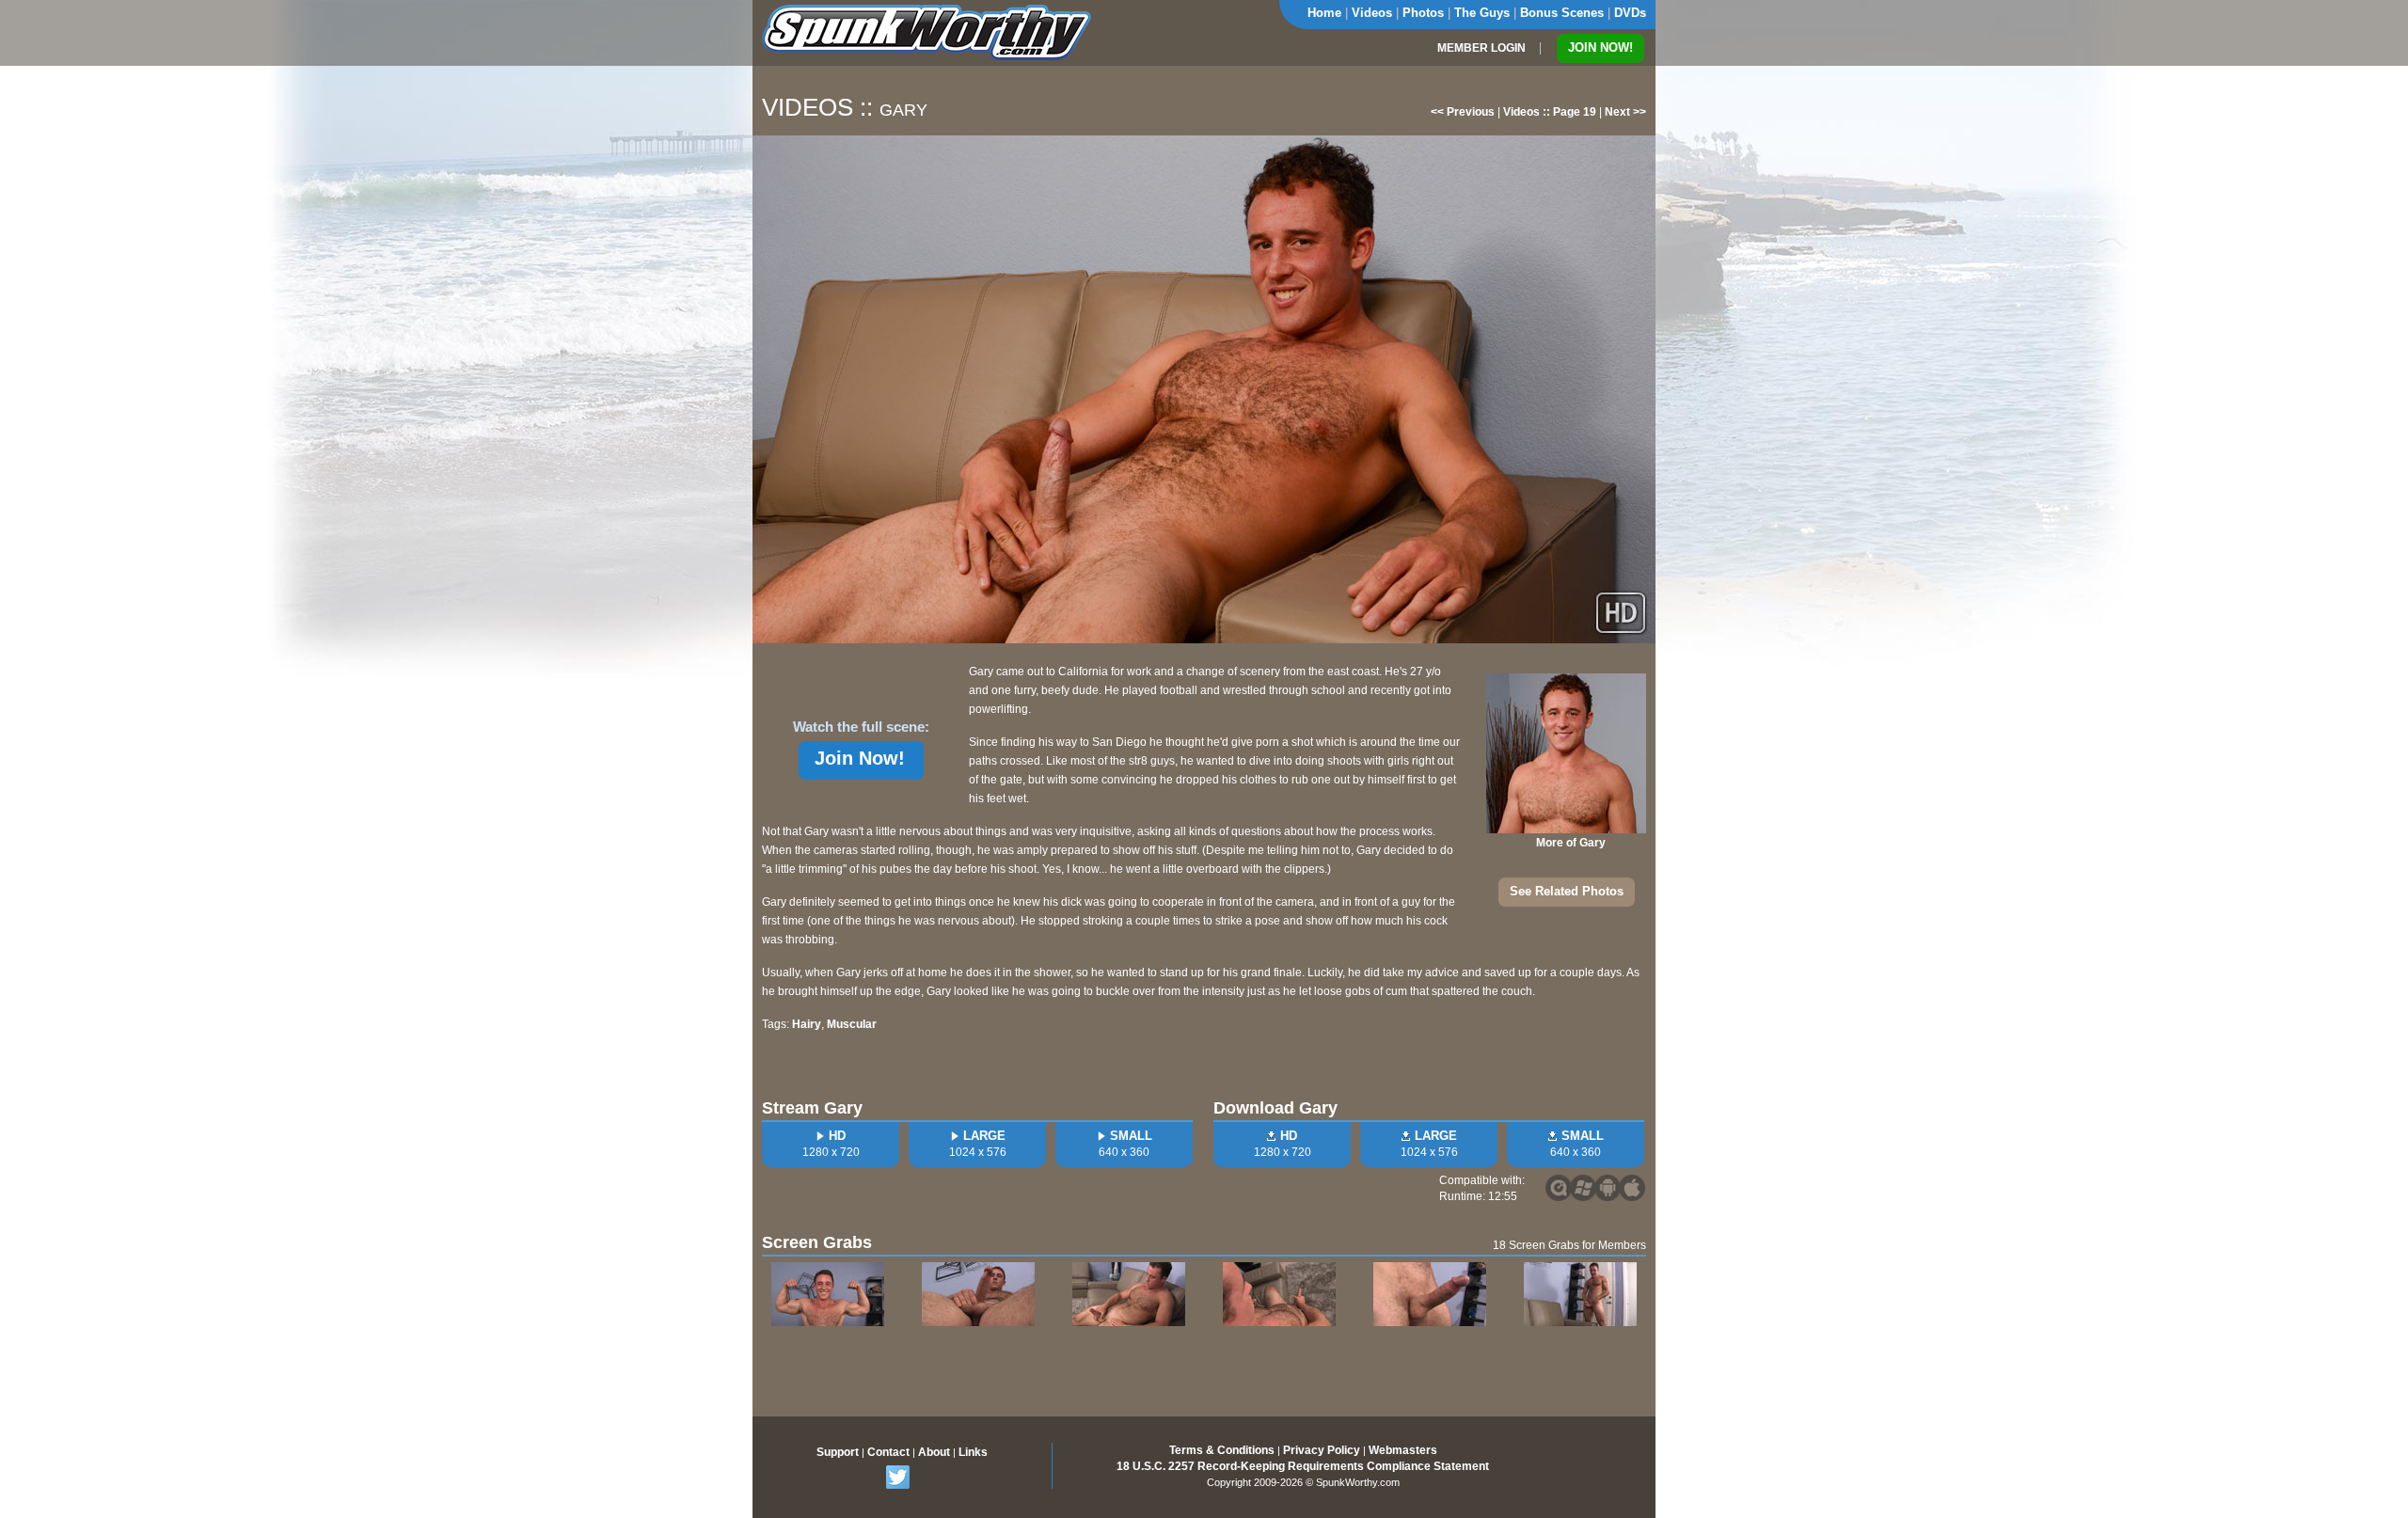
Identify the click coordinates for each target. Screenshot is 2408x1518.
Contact (888, 1452)
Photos (1423, 13)
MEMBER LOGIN (1481, 48)
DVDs (1630, 13)
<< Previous (1463, 112)
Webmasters (1403, 1450)
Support (838, 1452)
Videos (1372, 13)
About (934, 1452)
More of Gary (1571, 843)
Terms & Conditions (1222, 1450)
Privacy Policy (1322, 1450)
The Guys (1482, 13)
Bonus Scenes (1562, 13)
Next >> (1625, 112)
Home (1324, 13)
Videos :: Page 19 (1550, 112)
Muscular (852, 1024)
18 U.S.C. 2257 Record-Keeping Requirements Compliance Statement (1303, 1466)
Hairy (807, 1024)
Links (973, 1452)
